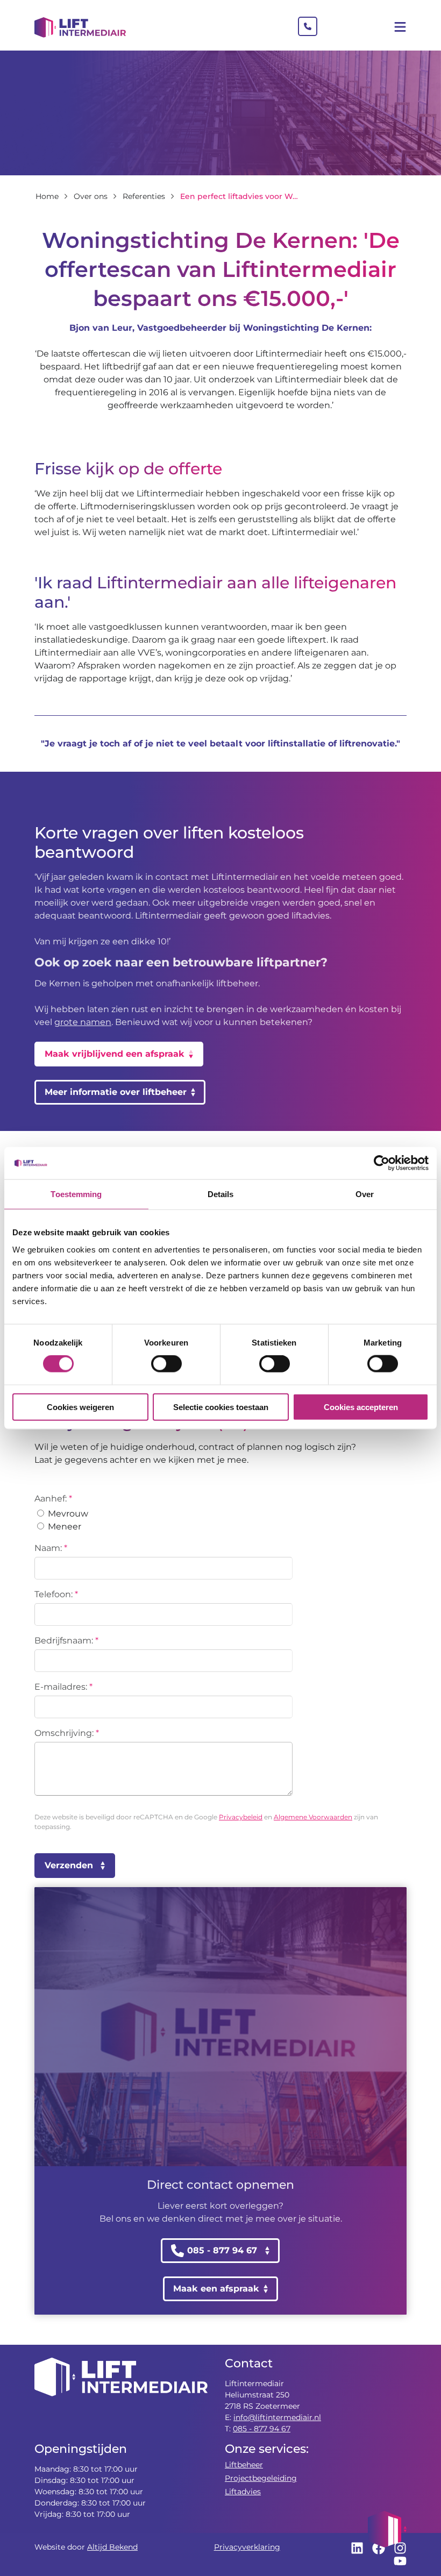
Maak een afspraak (216, 2289)
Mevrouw (67, 1514)
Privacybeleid (241, 1817)
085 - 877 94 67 (262, 2429)
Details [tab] (221, 1194)
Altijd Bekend (112, 2547)
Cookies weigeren (80, 1407)
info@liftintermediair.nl (277, 2417)
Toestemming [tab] (76, 1194)
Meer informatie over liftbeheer (116, 1092)
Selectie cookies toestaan (221, 1407)
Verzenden (69, 1865)
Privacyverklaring (247, 2547)
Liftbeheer (244, 2465)
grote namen (83, 1022)
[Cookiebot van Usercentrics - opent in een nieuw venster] (382, 1163)
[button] (387, 2529)
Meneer (63, 1527)
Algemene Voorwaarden (313, 1817)
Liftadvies (243, 2492)
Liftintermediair (80, 27)
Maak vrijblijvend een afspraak (115, 1054)
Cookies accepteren (361, 1407)
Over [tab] (365, 1194)
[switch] (166, 1364)
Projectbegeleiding (261, 2478)
